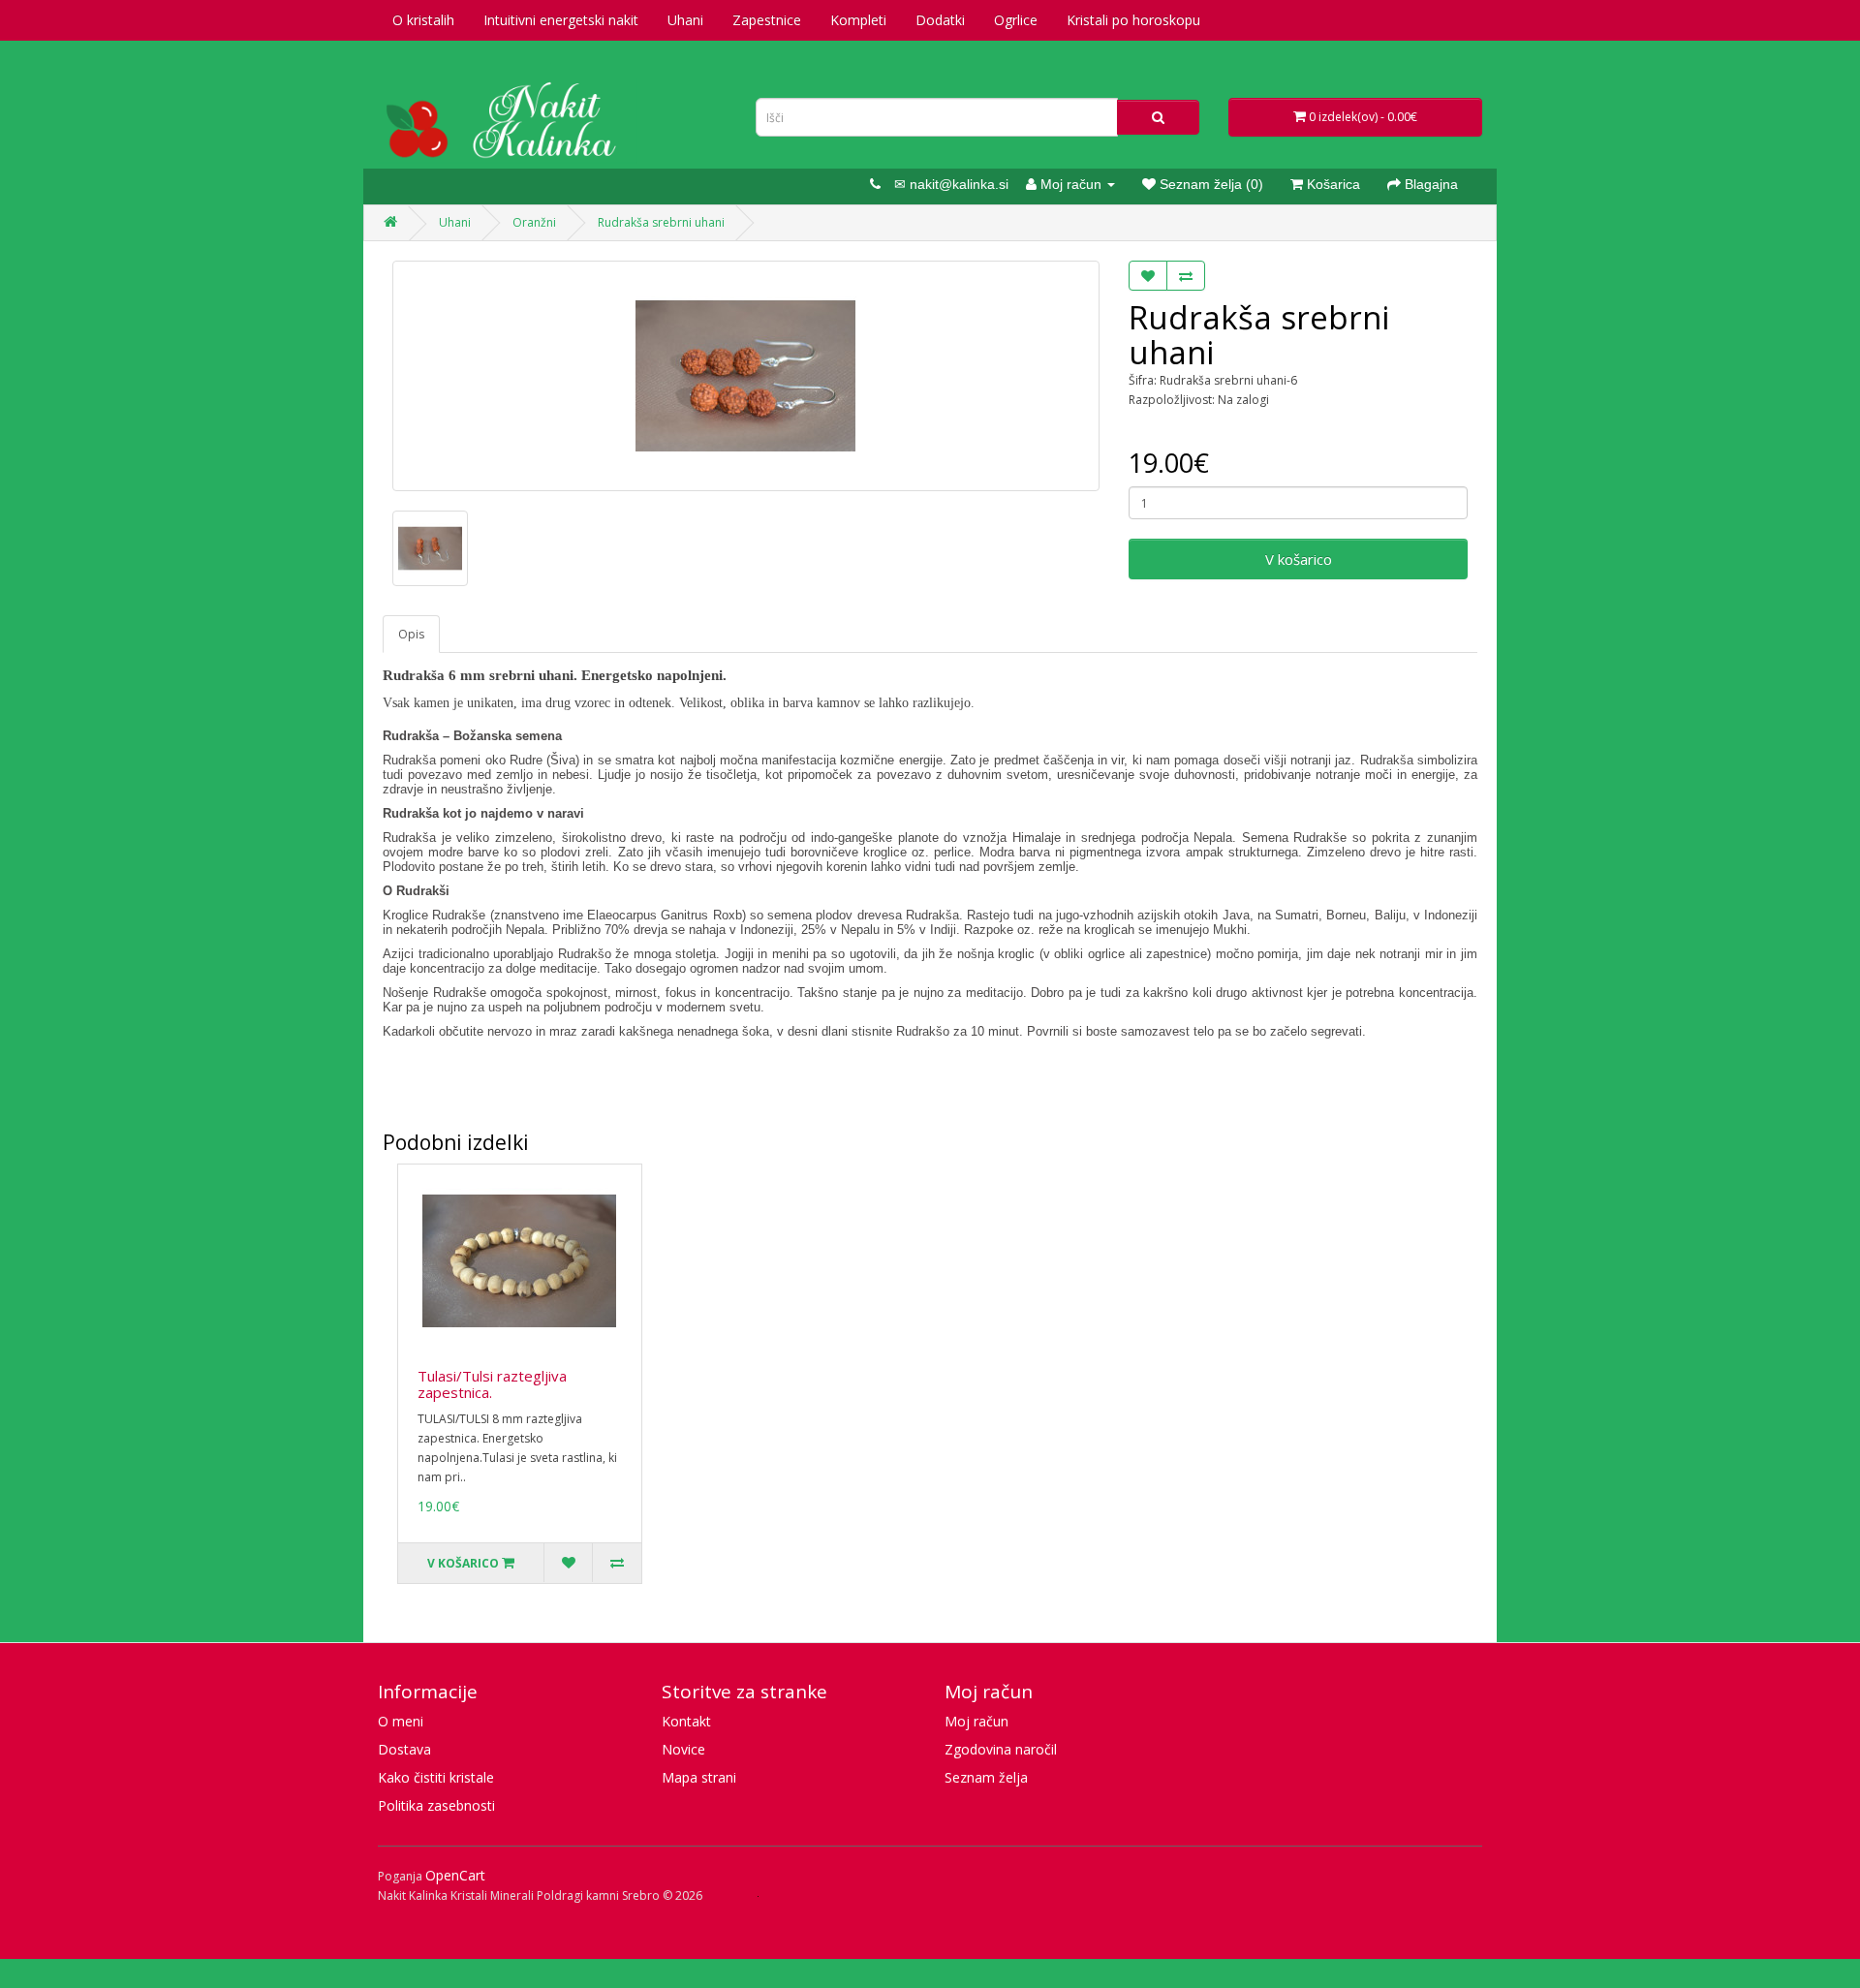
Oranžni (534, 222)
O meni (401, 1721)
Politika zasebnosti (436, 1805)
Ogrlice (1016, 20)
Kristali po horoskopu (1133, 20)
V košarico (1299, 559)
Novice (683, 1749)
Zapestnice (767, 20)
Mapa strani (699, 1777)
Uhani (685, 20)
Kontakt (686, 1721)
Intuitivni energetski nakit (561, 20)
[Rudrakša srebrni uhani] (746, 376)
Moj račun (976, 1721)
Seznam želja (986, 1777)
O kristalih (423, 20)
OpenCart (455, 1875)
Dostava (404, 1749)
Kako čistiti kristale (436, 1777)
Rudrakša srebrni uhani (661, 222)
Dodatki (940, 20)
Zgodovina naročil (1001, 1749)
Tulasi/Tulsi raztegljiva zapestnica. (492, 1384)
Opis (411, 634)
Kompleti (858, 20)
